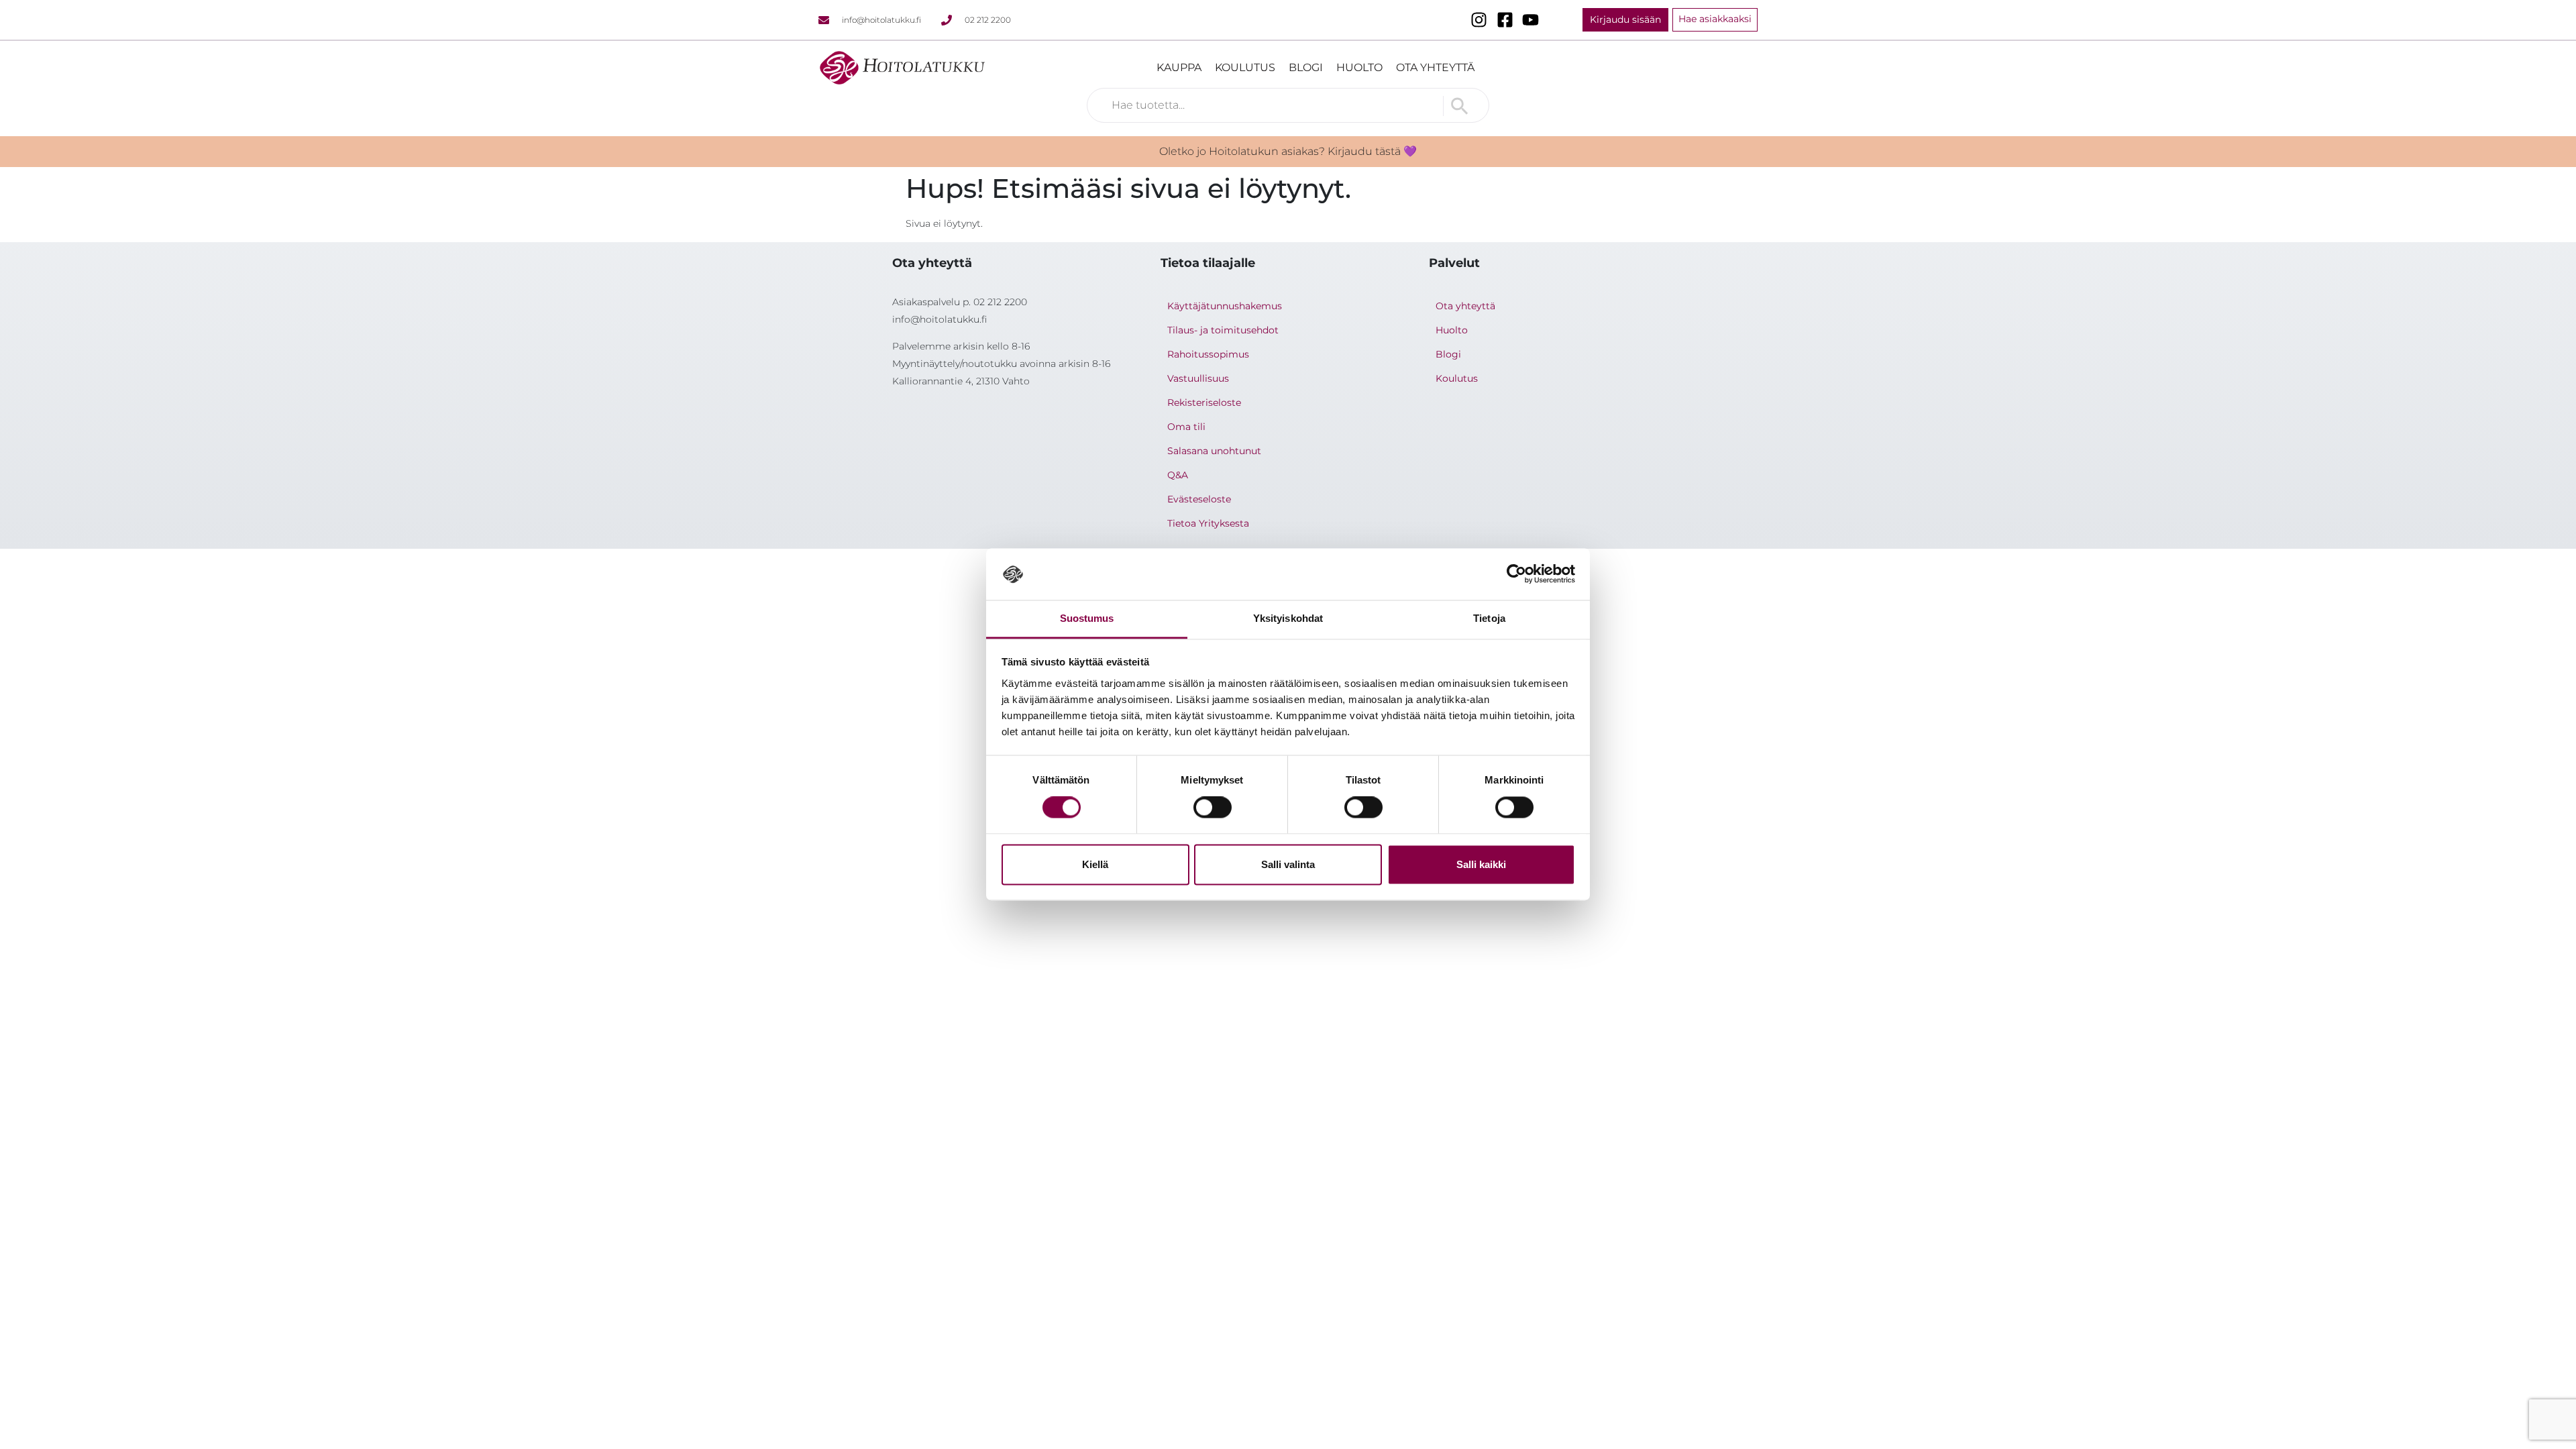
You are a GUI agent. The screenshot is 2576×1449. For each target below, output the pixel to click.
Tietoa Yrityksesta (1208, 523)
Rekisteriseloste (1204, 402)
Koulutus (1245, 67)
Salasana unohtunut (1214, 451)
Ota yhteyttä (1435, 67)
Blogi (1306, 67)
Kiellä (1095, 864)
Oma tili (1186, 427)
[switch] (1213, 808)
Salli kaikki (1481, 864)
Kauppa (1179, 67)
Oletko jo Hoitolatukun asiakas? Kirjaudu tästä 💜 (1288, 151)
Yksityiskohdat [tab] (1288, 618)
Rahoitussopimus (1208, 354)
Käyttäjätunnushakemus (1225, 306)
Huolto (1359, 67)
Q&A (1178, 475)
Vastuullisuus (1198, 378)
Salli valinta (1288, 864)
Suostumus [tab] (1087, 618)
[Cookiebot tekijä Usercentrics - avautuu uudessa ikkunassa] (1516, 574)
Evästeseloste (1199, 499)
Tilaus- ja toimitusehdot (1223, 330)
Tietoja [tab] (1489, 618)
